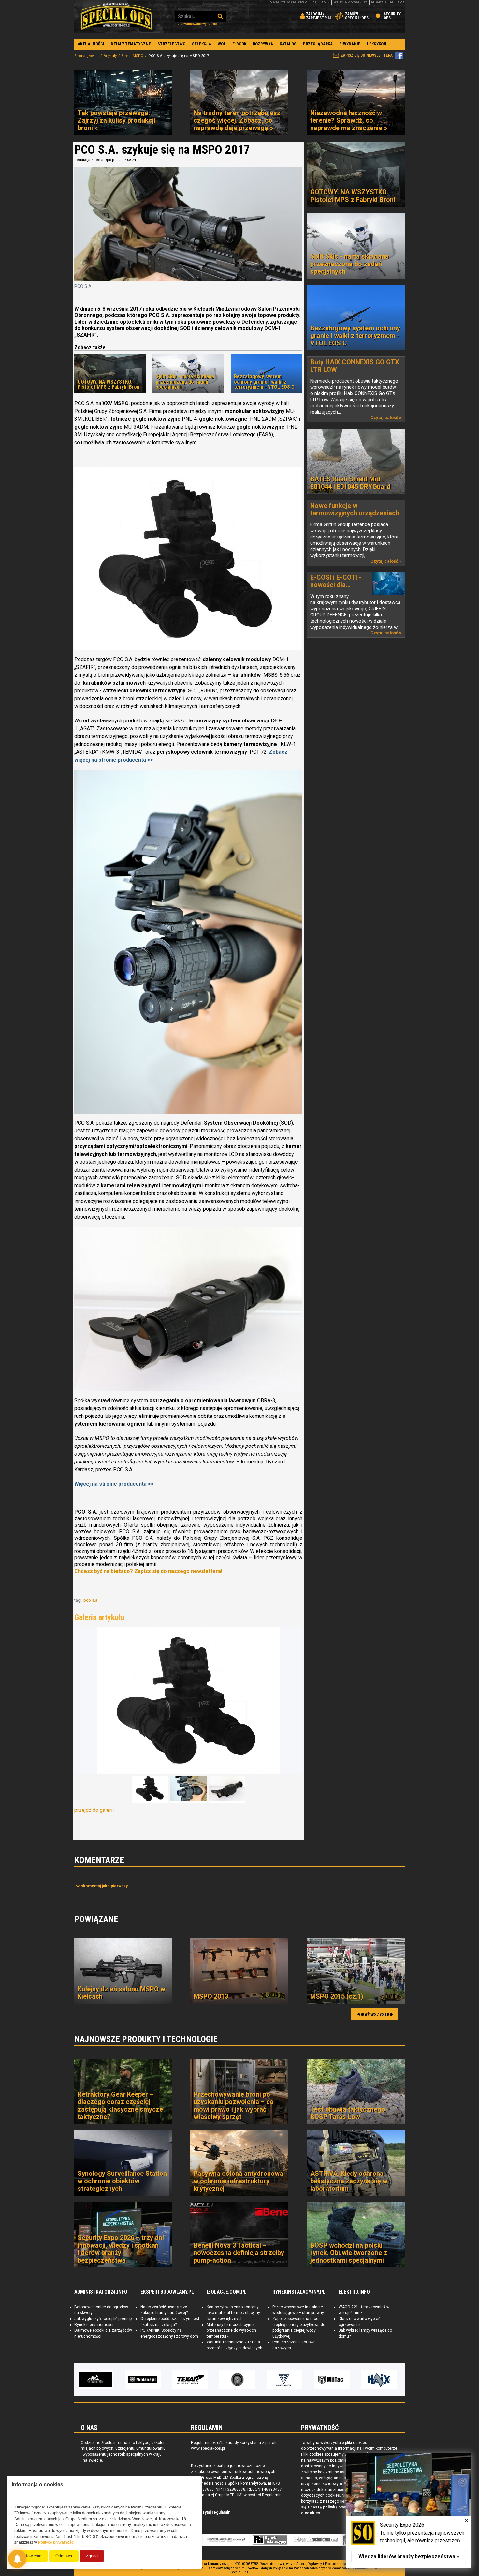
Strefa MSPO (132, 56)
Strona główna (87, 56)
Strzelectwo (171, 44)
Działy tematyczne (131, 44)
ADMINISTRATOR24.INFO (101, 2292)
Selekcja (202, 44)
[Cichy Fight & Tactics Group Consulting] (190, 2380)
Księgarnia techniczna (316, 2540)
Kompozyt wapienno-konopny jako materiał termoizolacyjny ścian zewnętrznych (233, 2313)
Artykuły (110, 56)
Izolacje (226, 2540)
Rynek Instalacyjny (270, 2540)
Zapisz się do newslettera (367, 55)
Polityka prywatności (350, 2)
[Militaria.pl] (95, 2380)
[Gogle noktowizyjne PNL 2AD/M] (188, 559)
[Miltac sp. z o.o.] (284, 2380)
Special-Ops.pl (117, 16)
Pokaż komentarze (104, 1886)
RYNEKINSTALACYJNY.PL (299, 2292)
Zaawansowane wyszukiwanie (201, 24)
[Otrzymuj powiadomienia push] (17, 2559)
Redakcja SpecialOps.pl (95, 160)
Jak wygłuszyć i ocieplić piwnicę (103, 2319)
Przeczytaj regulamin (211, 2512)
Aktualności (91, 44)
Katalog (288, 44)
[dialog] (409, 2511)
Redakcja (379, 2)
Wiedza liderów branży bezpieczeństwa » (409, 2557)
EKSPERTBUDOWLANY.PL (167, 2292)
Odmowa (64, 2556)
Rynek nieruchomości (94, 2325)
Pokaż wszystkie (375, 2015)
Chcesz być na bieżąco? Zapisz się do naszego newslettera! (148, 1571)
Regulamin (321, 2)
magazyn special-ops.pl (289, 2)
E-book (239, 44)
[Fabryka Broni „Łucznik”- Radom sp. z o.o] (237, 2380)
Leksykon (377, 44)
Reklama (397, 2)
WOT (222, 44)
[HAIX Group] (332, 2380)
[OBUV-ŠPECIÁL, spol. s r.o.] (379, 2380)
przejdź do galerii (94, 1810)
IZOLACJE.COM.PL (227, 2292)
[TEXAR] (143, 2380)
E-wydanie (350, 44)
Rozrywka (263, 44)
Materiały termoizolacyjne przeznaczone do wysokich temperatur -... (231, 2330)
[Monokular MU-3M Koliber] (188, 942)
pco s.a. (91, 1600)
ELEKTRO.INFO (354, 2292)
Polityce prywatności (56, 2542)
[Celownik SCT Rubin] (188, 1310)
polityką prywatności (342, 2507)
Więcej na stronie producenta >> (114, 1484)
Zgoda (92, 2556)
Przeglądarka (318, 44)
